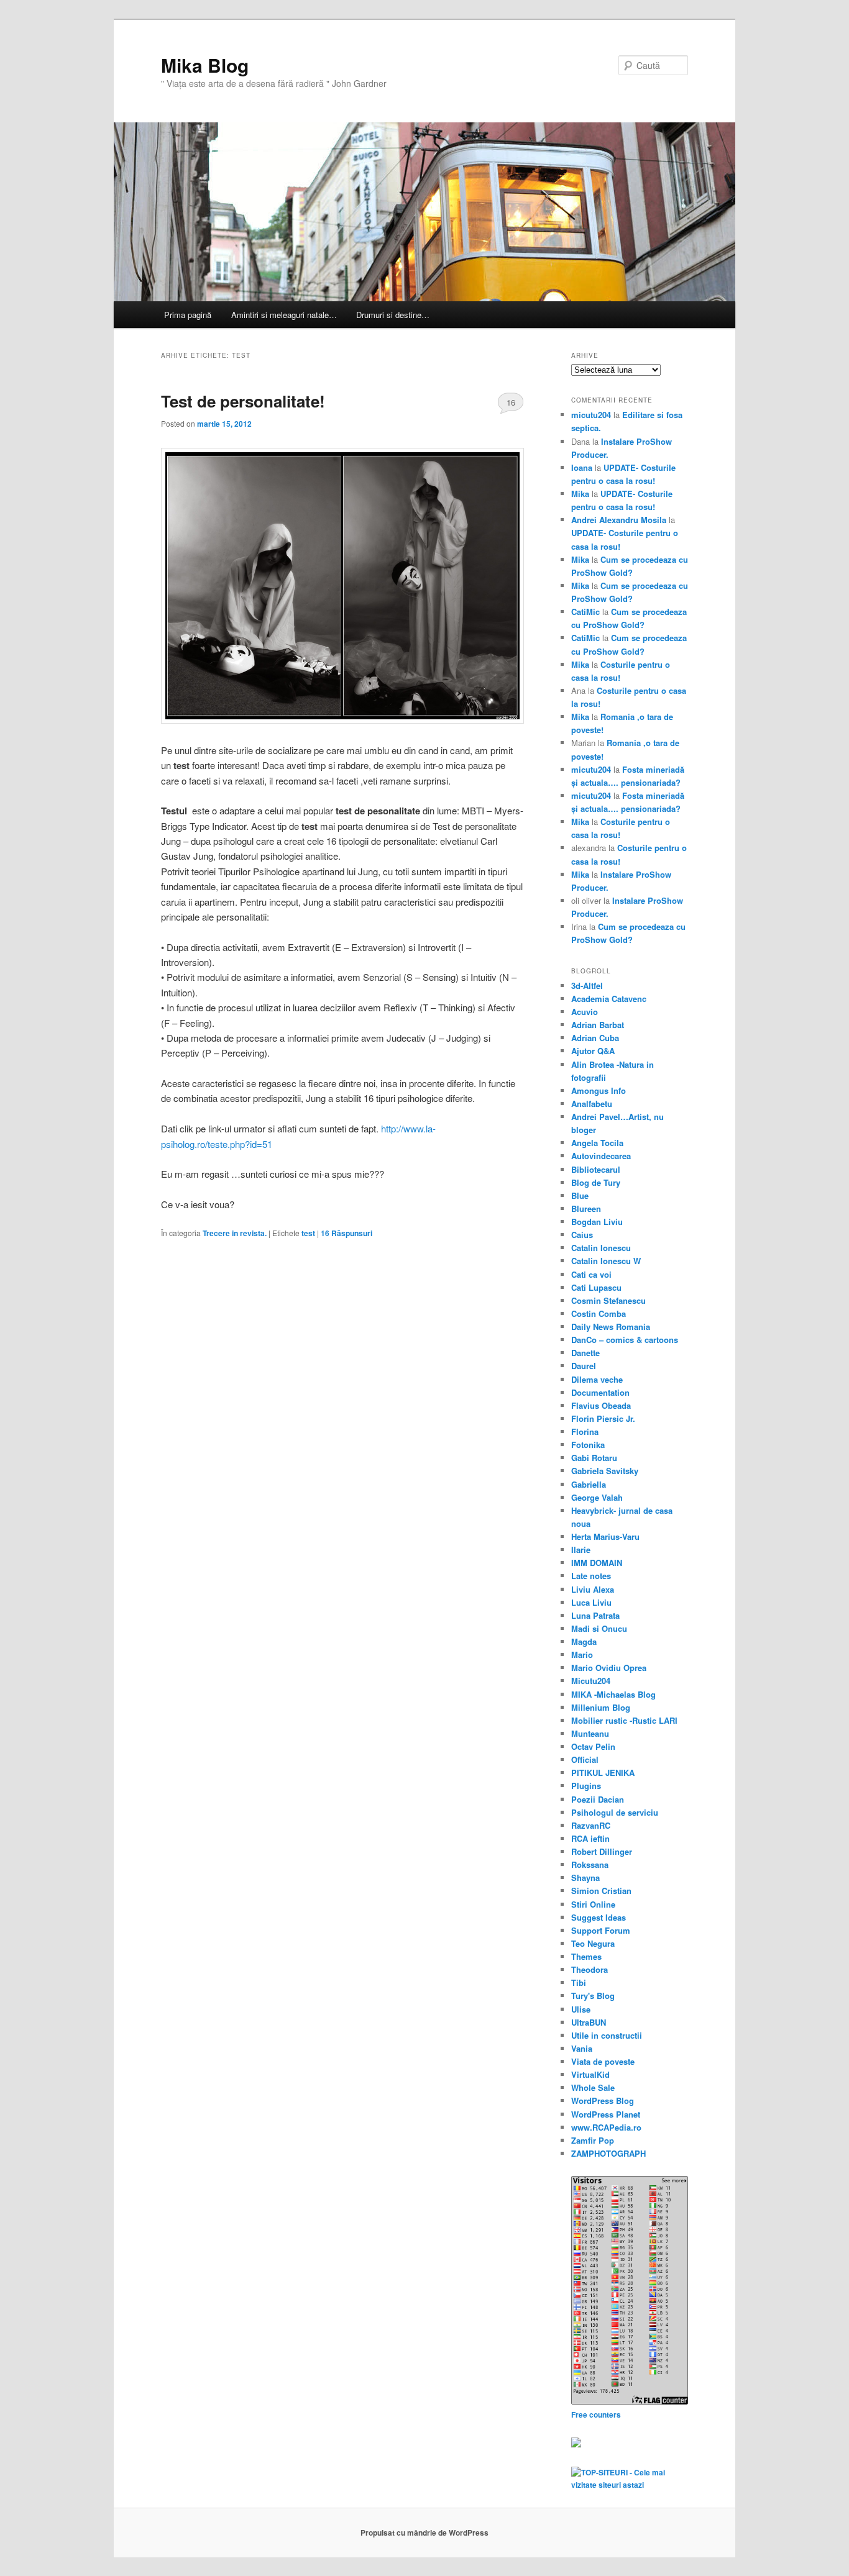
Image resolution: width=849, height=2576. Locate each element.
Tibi (579, 1982)
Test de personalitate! (243, 401)
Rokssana (590, 1864)
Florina (585, 1431)
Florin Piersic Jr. (603, 1418)
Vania (582, 2048)
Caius (582, 1235)
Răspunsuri (346, 1233)
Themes (586, 1956)
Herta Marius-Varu (605, 1536)
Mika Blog (205, 65)
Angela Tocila (597, 1143)
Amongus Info (599, 1090)
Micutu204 (591, 1681)
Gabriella (589, 1484)
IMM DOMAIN (597, 1563)
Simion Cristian (601, 1891)
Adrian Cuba (595, 1038)
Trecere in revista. (235, 1233)
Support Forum (601, 1930)
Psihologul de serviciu (615, 1812)
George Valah (597, 1497)
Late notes (591, 1576)
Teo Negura (593, 1943)
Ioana (582, 467)
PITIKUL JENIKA (603, 1773)
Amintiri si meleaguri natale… (284, 315)
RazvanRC (591, 1825)
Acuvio (585, 1012)
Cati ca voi (591, 1274)
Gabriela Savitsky (605, 1471)
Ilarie (581, 1550)
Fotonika (588, 1445)
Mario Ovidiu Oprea (609, 1668)
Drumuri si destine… (393, 315)
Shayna (585, 1877)
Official (585, 1759)
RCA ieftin (590, 1838)
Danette (585, 1353)
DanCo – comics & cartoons (625, 1340)
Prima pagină (188, 315)
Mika (580, 494)
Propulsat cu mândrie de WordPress (424, 2533)
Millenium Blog (601, 1707)
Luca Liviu (591, 1602)
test (308, 1233)
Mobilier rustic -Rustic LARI (624, 1720)
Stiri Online (593, 1904)
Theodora (590, 1969)
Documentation (600, 1392)
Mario (582, 1654)
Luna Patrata (595, 1615)
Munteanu (590, 1733)
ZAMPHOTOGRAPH (608, 2153)
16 (511, 402)
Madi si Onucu (599, 1628)
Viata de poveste (603, 2061)
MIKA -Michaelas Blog (613, 1694)
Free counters (596, 2414)
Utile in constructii (607, 2035)
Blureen (586, 1208)
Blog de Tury (596, 1182)
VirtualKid (590, 2074)
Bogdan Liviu (597, 1222)
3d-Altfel (587, 985)
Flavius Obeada (601, 1405)
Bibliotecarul (596, 1169)
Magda (584, 1641)
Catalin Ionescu (601, 1248)
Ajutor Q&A (593, 1051)
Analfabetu (592, 1104)
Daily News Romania (611, 1327)
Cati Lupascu (596, 1287)
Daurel (584, 1366)
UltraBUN (589, 2022)
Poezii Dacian (598, 1799)
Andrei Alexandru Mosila (619, 520)
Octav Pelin (593, 1746)
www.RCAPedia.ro (606, 2127)
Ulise (581, 2009)
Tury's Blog (593, 1996)
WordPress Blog (603, 2100)
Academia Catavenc (609, 999)
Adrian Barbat (598, 1025)
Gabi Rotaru (594, 1458)
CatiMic (585, 612)
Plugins (586, 1786)
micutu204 (591, 415)
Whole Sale (593, 2087)
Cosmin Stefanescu (608, 1300)
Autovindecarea (601, 1156)
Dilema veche (597, 1379)
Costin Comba (599, 1313)
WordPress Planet (606, 2114)
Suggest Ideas (599, 1917)
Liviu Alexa (593, 1589)
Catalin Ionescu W (606, 1261)
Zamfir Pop (593, 2140)
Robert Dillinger (602, 1851)
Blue (580, 1195)
